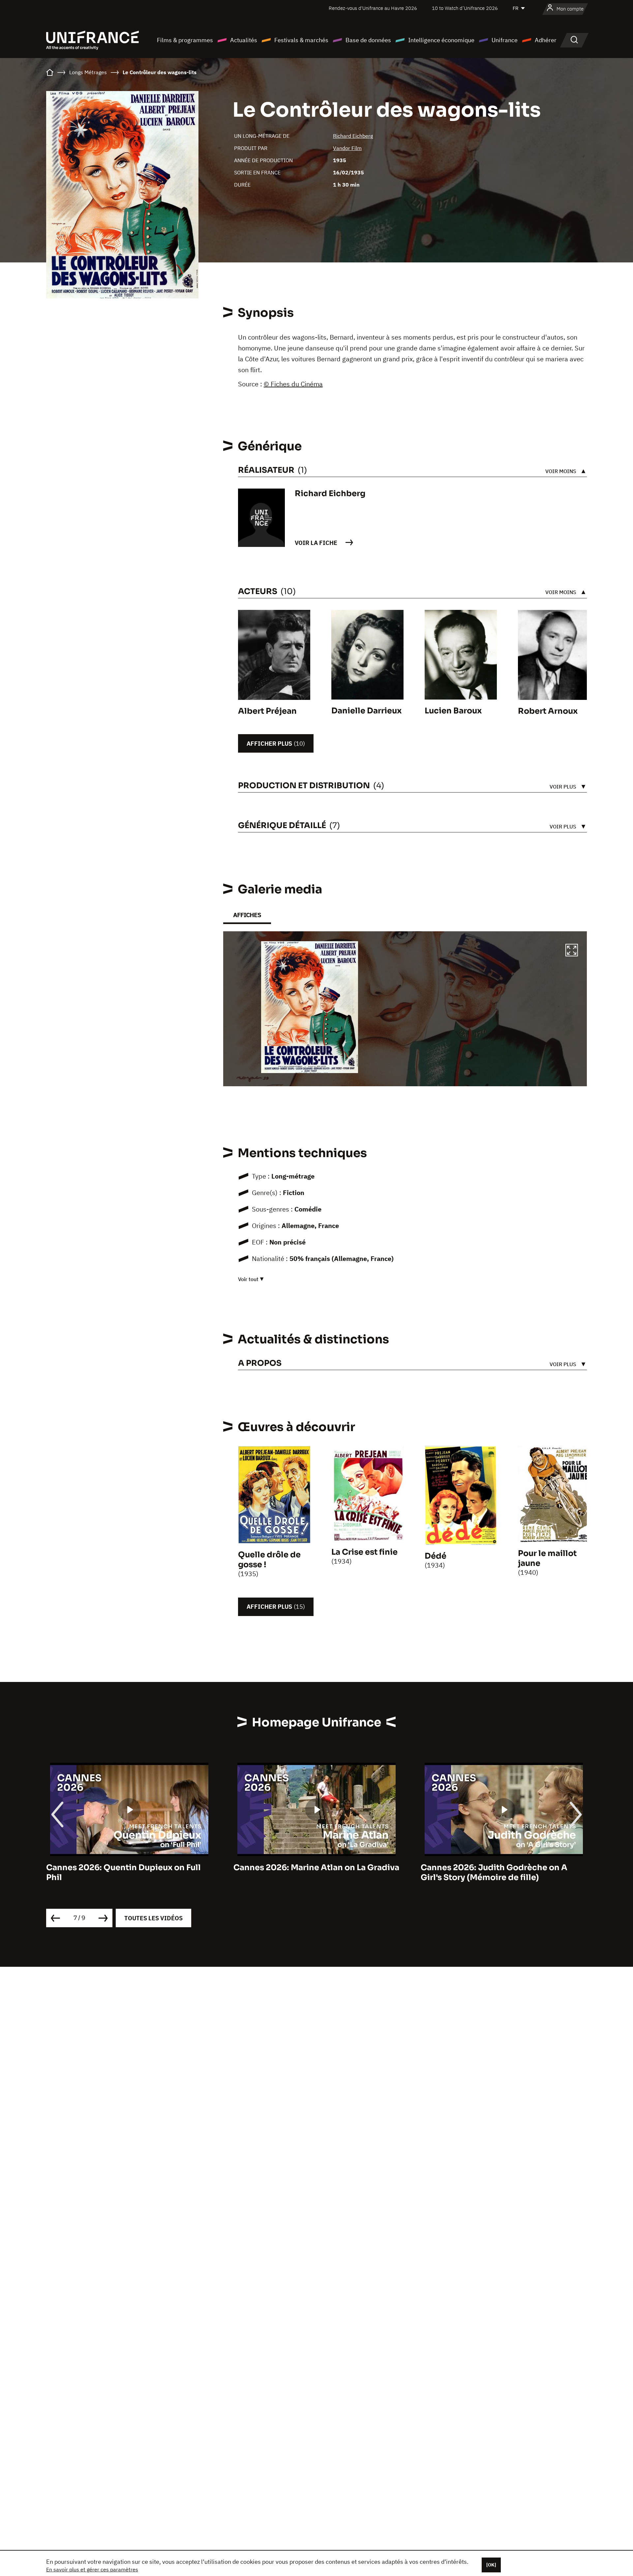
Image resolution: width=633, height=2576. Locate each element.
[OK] (491, 2565)
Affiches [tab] (247, 915)
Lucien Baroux (453, 711)
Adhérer (546, 40)
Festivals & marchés (301, 40)
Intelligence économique (441, 40)
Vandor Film (347, 148)
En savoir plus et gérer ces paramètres (92, 2569)
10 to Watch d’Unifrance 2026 (465, 8)
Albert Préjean (267, 711)
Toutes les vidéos (153, 1918)
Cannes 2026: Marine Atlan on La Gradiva (129, 1868)
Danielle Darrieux (366, 711)
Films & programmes (185, 40)
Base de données (368, 40)
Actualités (244, 40)
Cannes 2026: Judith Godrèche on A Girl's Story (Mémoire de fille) (307, 1872)
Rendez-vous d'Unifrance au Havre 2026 (373, 8)
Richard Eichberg (353, 136)
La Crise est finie (364, 1552)
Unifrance (505, 40)
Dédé (436, 1556)
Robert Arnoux (548, 711)
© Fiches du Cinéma (293, 384)
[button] (572, 951)
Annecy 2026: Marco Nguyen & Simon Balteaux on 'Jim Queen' (497, 1872)
